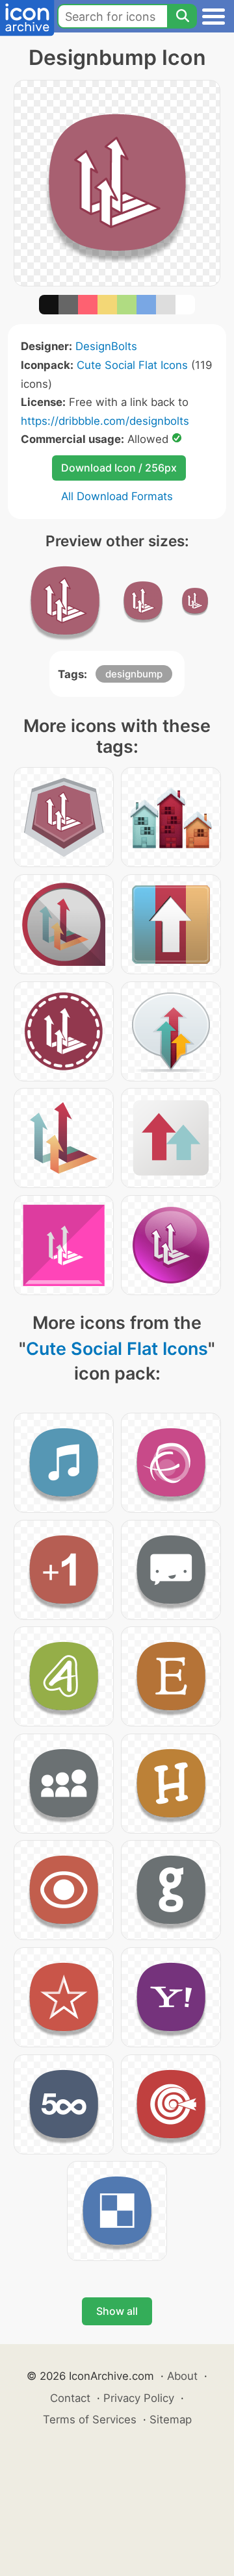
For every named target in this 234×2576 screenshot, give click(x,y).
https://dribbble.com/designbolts (105, 421)
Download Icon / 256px (119, 468)
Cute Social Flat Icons (132, 365)
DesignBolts (106, 346)
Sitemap (171, 2419)
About (182, 2376)
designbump (134, 674)
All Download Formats (117, 496)
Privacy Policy (139, 2398)
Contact (70, 2398)
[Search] (182, 16)
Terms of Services (90, 2419)
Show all (117, 2311)
